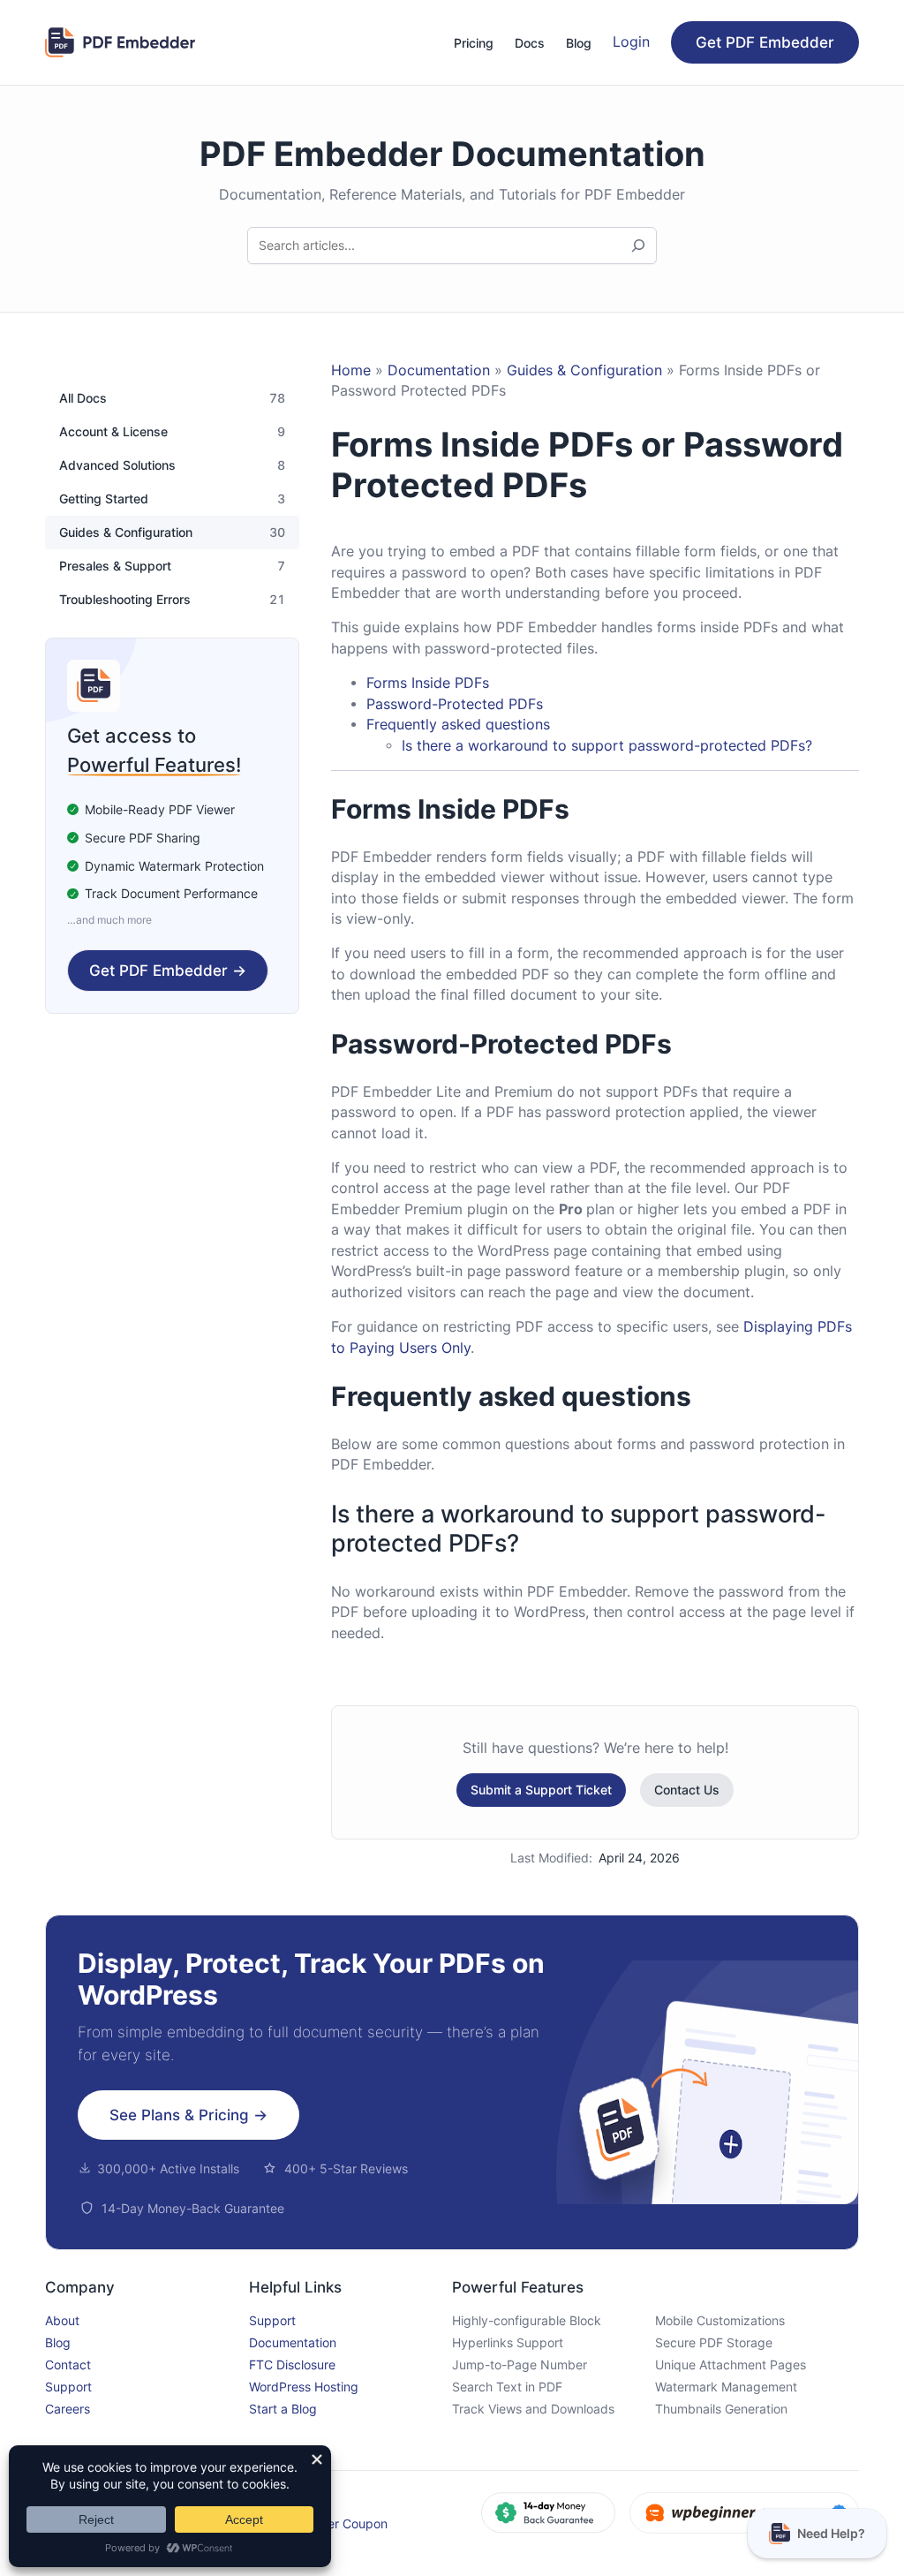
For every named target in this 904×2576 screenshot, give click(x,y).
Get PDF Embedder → (168, 971)
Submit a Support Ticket (541, 1790)
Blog (58, 2342)
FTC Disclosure (292, 2364)
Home (351, 370)
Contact (68, 2364)
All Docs (83, 398)
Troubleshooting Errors (125, 600)
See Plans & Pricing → (188, 2115)
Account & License (113, 432)
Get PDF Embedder (765, 42)
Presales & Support (115, 566)
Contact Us (687, 1790)
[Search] (638, 246)
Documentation (439, 370)
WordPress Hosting (304, 2387)
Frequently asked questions (458, 725)
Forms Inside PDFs (428, 683)
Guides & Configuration (126, 533)
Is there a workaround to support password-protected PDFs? (607, 746)
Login (631, 42)
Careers (68, 2409)
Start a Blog (283, 2409)
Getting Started (104, 499)
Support (68, 2387)
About (62, 2320)
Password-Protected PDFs (455, 704)
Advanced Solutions (117, 465)
